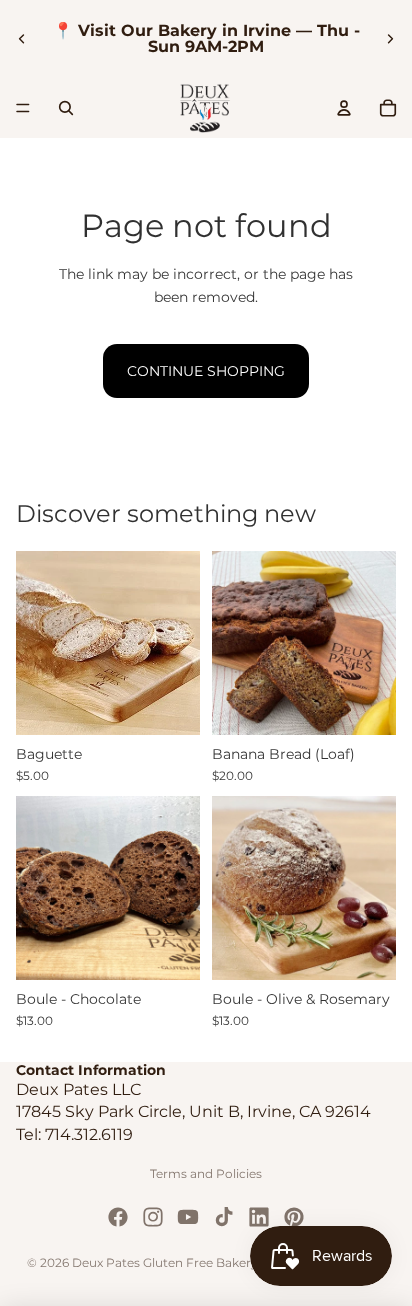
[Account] (344, 108)
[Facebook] (118, 1217)
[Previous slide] (22, 39)
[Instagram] (153, 1217)
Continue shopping (206, 371)
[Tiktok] (224, 1217)
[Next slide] (390, 39)
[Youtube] (188, 1217)
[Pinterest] (294, 1217)
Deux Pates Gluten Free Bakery (165, 1262)
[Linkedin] (259, 1217)
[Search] (66, 108)
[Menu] (23, 108)
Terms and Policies (206, 1173)
